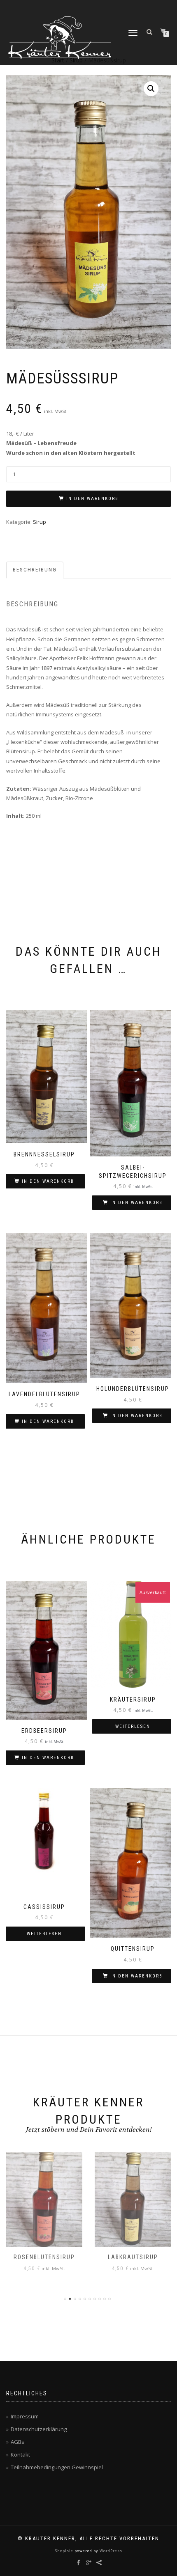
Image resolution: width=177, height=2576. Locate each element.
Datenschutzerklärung (39, 2429)
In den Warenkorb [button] (48, 1181)
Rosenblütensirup (44, 2257)
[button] (151, 89)
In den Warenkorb (92, 499)
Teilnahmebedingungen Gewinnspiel (57, 2467)
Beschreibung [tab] (35, 570)
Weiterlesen (133, 1726)
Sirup (40, 522)
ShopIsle (65, 2551)
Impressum (25, 2416)
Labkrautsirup (133, 2257)
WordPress (110, 2551)
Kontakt (20, 2454)
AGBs (17, 2442)
